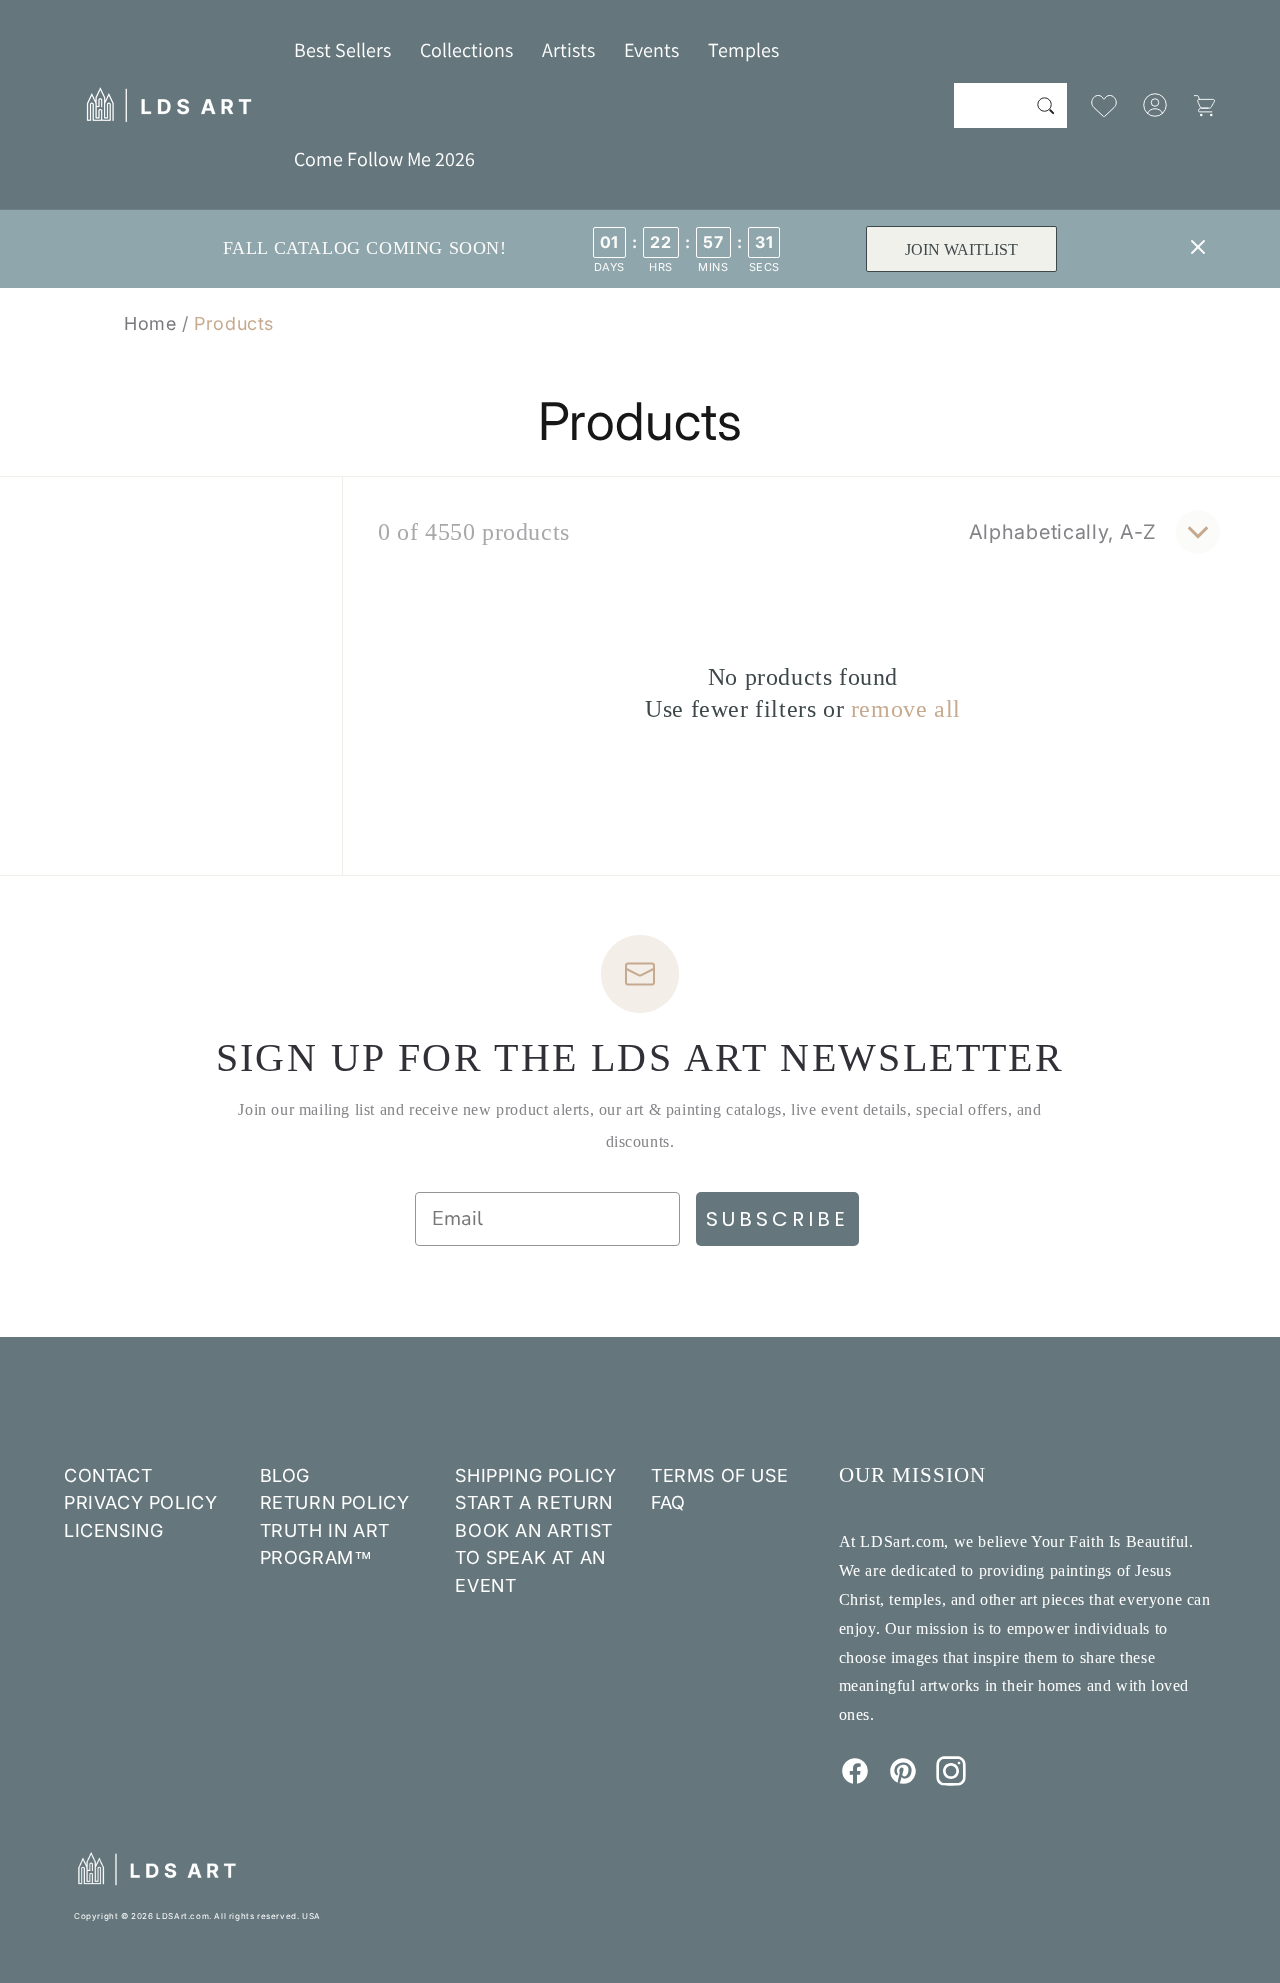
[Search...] (1045, 105)
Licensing (113, 1530)
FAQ (668, 1502)
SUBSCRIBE (777, 1219)
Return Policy (335, 1502)
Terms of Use (719, 1475)
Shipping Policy (535, 1475)
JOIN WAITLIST (961, 249)
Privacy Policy (140, 1502)
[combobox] (1010, 105)
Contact (108, 1475)
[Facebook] (855, 1780)
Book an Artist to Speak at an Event (533, 1558)
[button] (466, 50)
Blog (285, 1475)
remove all (906, 709)
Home (150, 323)
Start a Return (533, 1502)
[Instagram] (951, 1780)
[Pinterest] (903, 1780)
